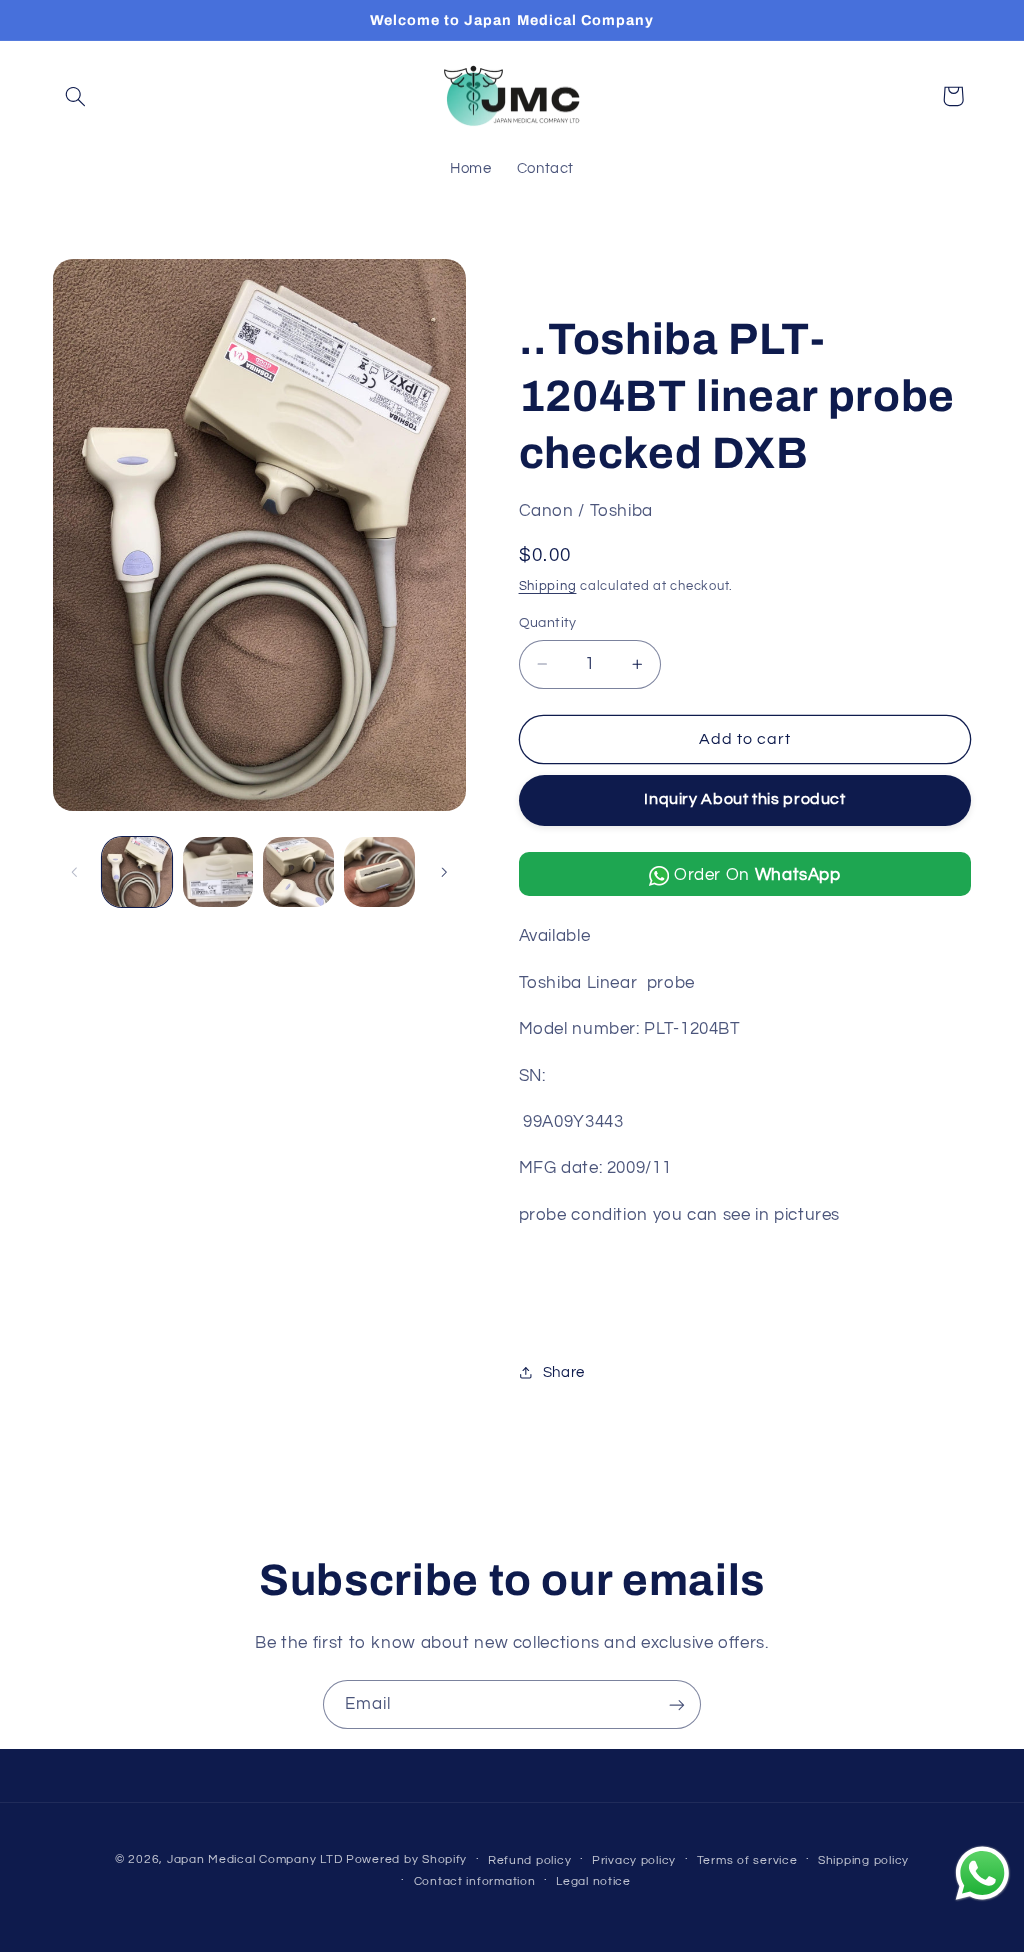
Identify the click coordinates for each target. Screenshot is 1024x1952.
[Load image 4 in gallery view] (379, 872)
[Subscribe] (677, 1704)
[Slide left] (75, 872)
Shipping (548, 586)
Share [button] (564, 1372)
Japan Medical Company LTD (254, 1859)
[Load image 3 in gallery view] (298, 872)
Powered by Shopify (406, 1859)
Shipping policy (863, 1860)
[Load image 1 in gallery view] (137, 872)
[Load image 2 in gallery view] (218, 872)
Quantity (548, 623)
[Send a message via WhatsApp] (982, 1873)
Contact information (475, 1881)
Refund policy (530, 1860)
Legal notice (593, 1881)
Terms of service (747, 1860)
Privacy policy (634, 1860)
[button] (76, 96)
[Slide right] (444, 872)
